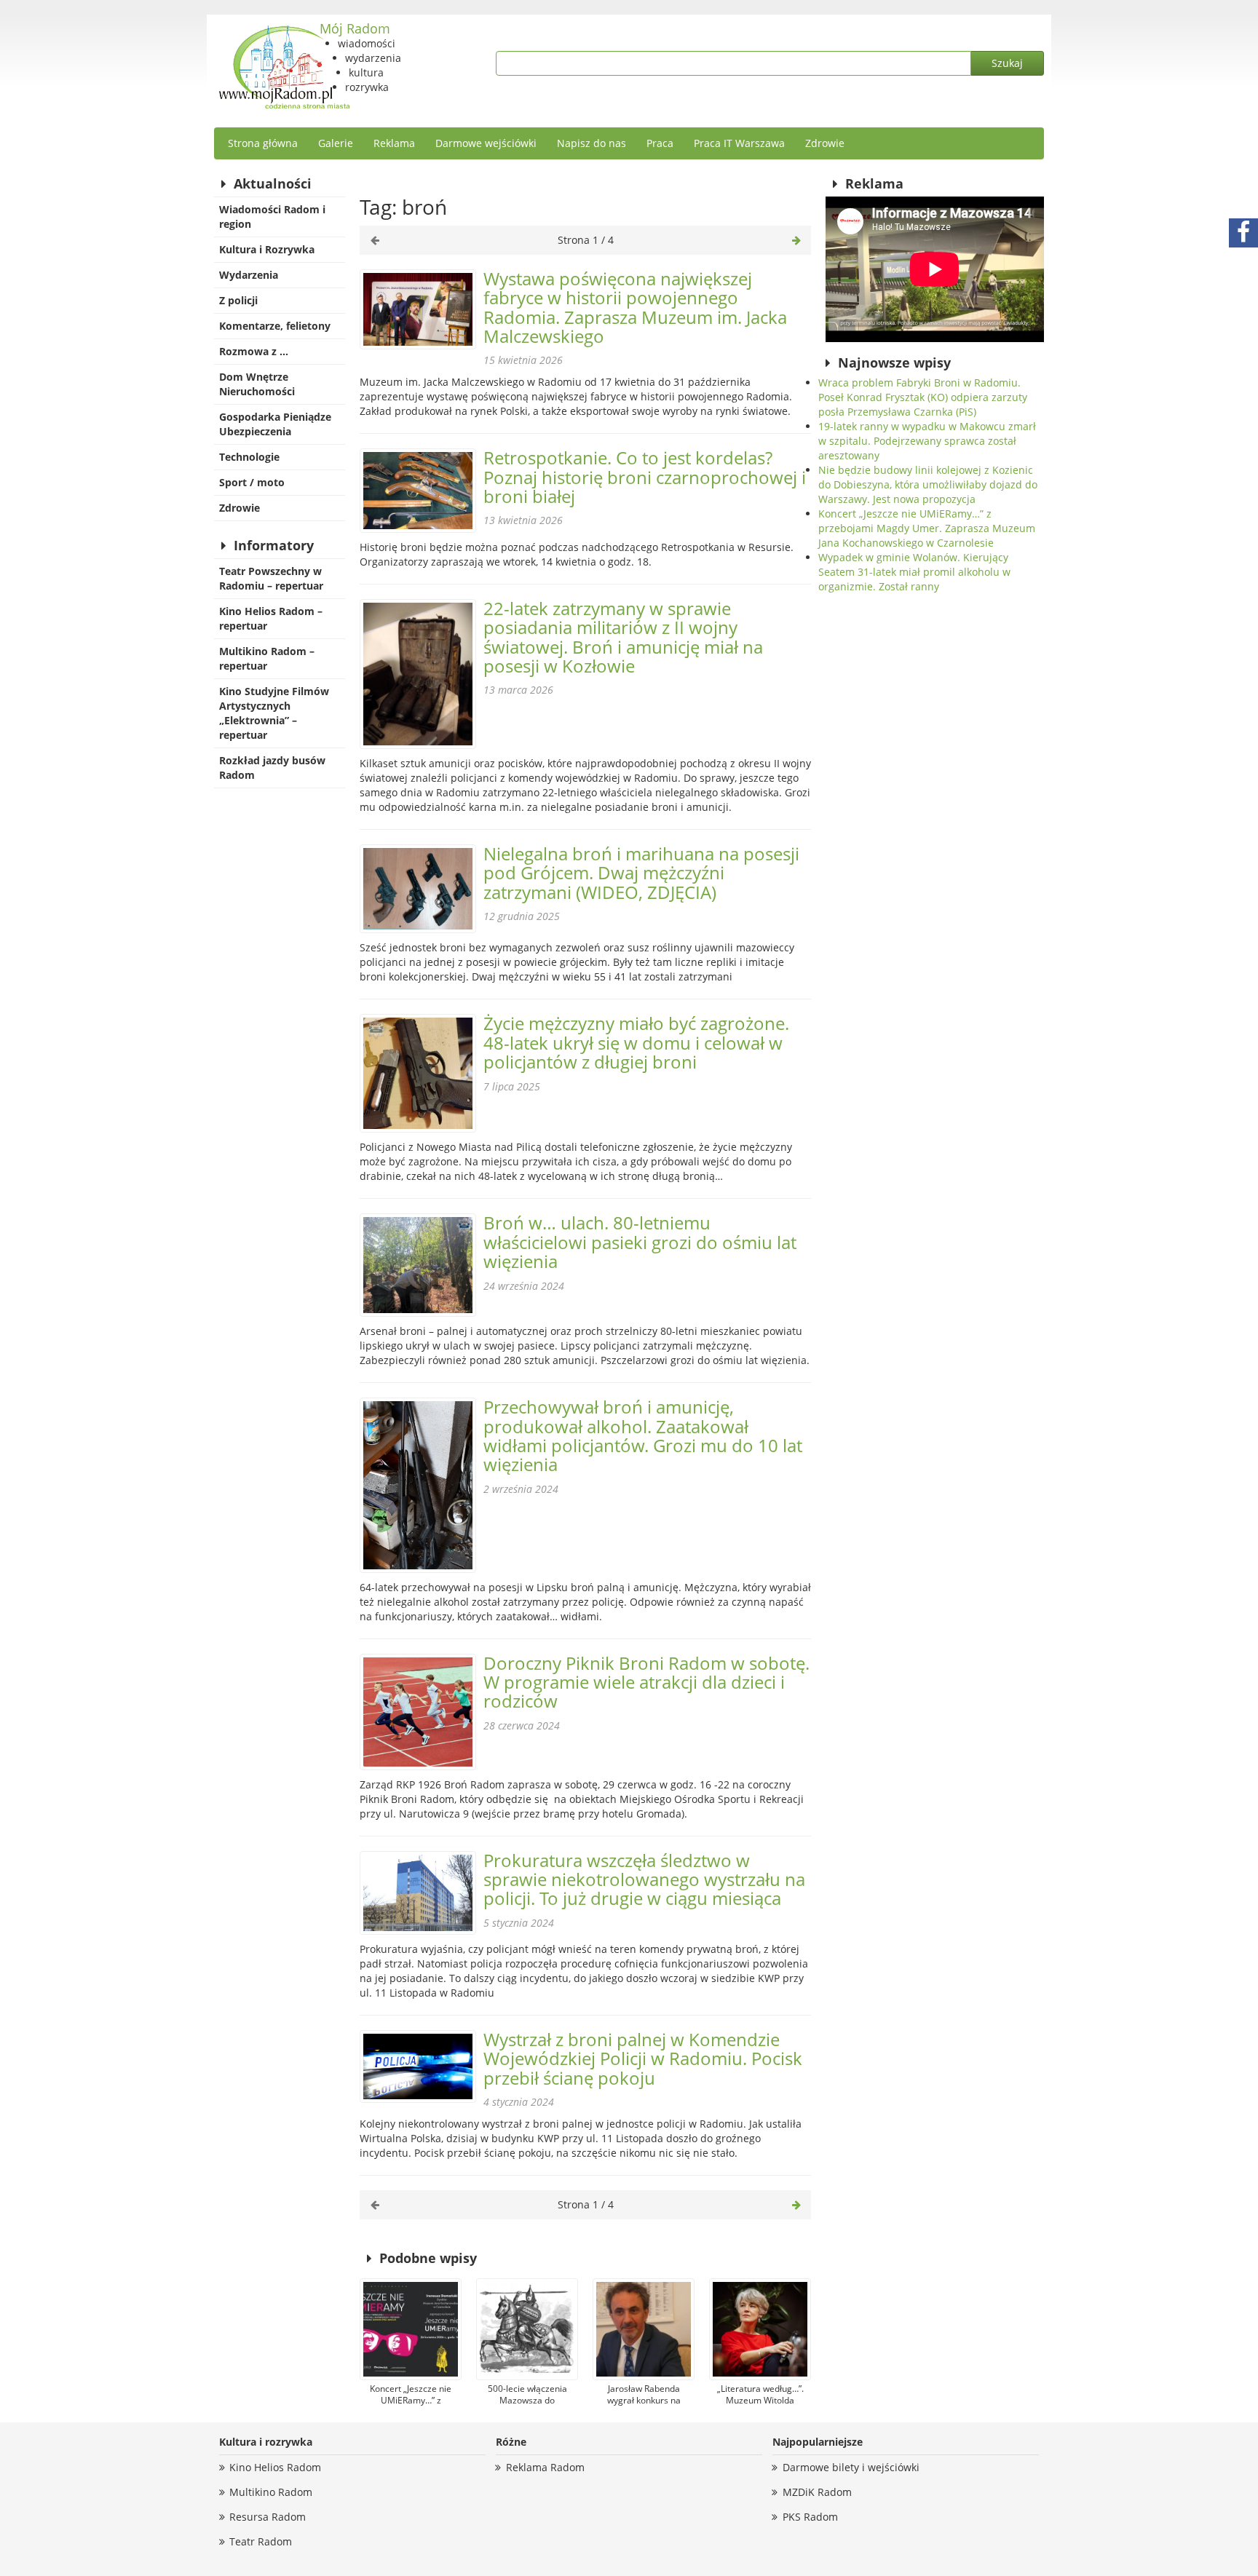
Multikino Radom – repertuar (267, 658)
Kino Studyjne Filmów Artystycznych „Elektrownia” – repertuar (274, 713)
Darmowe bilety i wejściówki (851, 2467)
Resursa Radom (268, 2517)
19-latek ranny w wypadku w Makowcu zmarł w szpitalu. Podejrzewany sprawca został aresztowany (927, 441)
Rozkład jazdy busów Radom (272, 768)
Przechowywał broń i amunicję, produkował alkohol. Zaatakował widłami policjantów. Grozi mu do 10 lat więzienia (643, 1435)
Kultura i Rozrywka (267, 249)
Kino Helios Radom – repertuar (271, 618)
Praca (660, 143)
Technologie (249, 457)
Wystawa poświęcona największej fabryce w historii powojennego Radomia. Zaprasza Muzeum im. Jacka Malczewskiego (635, 307)
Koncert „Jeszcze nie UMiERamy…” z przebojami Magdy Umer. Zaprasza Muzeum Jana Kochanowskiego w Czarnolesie (927, 528)
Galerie (336, 143)
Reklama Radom (545, 2467)
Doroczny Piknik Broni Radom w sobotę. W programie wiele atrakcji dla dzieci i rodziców (646, 1682)
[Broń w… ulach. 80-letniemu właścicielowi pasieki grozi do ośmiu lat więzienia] (418, 1265)
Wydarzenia (249, 275)
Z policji (238, 300)
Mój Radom (355, 28)
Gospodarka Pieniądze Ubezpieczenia (275, 424)
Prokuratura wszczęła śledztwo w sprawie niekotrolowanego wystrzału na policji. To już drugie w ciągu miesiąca (644, 1879)
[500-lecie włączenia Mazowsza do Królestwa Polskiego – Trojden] (527, 2329)
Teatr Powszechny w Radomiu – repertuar (271, 578)
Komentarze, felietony (275, 326)
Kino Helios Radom (275, 2467)
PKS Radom (810, 2517)
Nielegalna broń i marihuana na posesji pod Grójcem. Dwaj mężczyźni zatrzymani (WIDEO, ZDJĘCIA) (641, 873)
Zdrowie (825, 143)
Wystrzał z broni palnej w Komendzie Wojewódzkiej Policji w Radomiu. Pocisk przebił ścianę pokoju (643, 2058)
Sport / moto (252, 482)
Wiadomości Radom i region (272, 217)
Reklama (394, 143)
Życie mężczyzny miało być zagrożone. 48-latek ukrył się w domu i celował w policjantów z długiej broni (636, 1042)
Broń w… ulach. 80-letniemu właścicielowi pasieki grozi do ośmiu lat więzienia (640, 1242)
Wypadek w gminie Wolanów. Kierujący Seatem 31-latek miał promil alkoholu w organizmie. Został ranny (914, 572)
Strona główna (263, 143)
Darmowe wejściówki (486, 143)
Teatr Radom (261, 2541)
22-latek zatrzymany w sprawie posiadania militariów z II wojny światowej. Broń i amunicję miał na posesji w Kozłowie (623, 637)
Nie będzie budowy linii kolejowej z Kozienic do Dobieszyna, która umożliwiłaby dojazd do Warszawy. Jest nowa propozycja (928, 484)
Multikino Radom (271, 2492)
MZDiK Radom (817, 2492)
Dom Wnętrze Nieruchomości (257, 384)
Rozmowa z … (254, 351)
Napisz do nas (592, 143)
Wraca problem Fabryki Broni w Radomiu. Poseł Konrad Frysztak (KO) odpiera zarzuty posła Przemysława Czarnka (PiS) (923, 397)
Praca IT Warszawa (739, 143)
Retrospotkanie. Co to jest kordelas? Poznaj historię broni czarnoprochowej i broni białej (645, 477)
